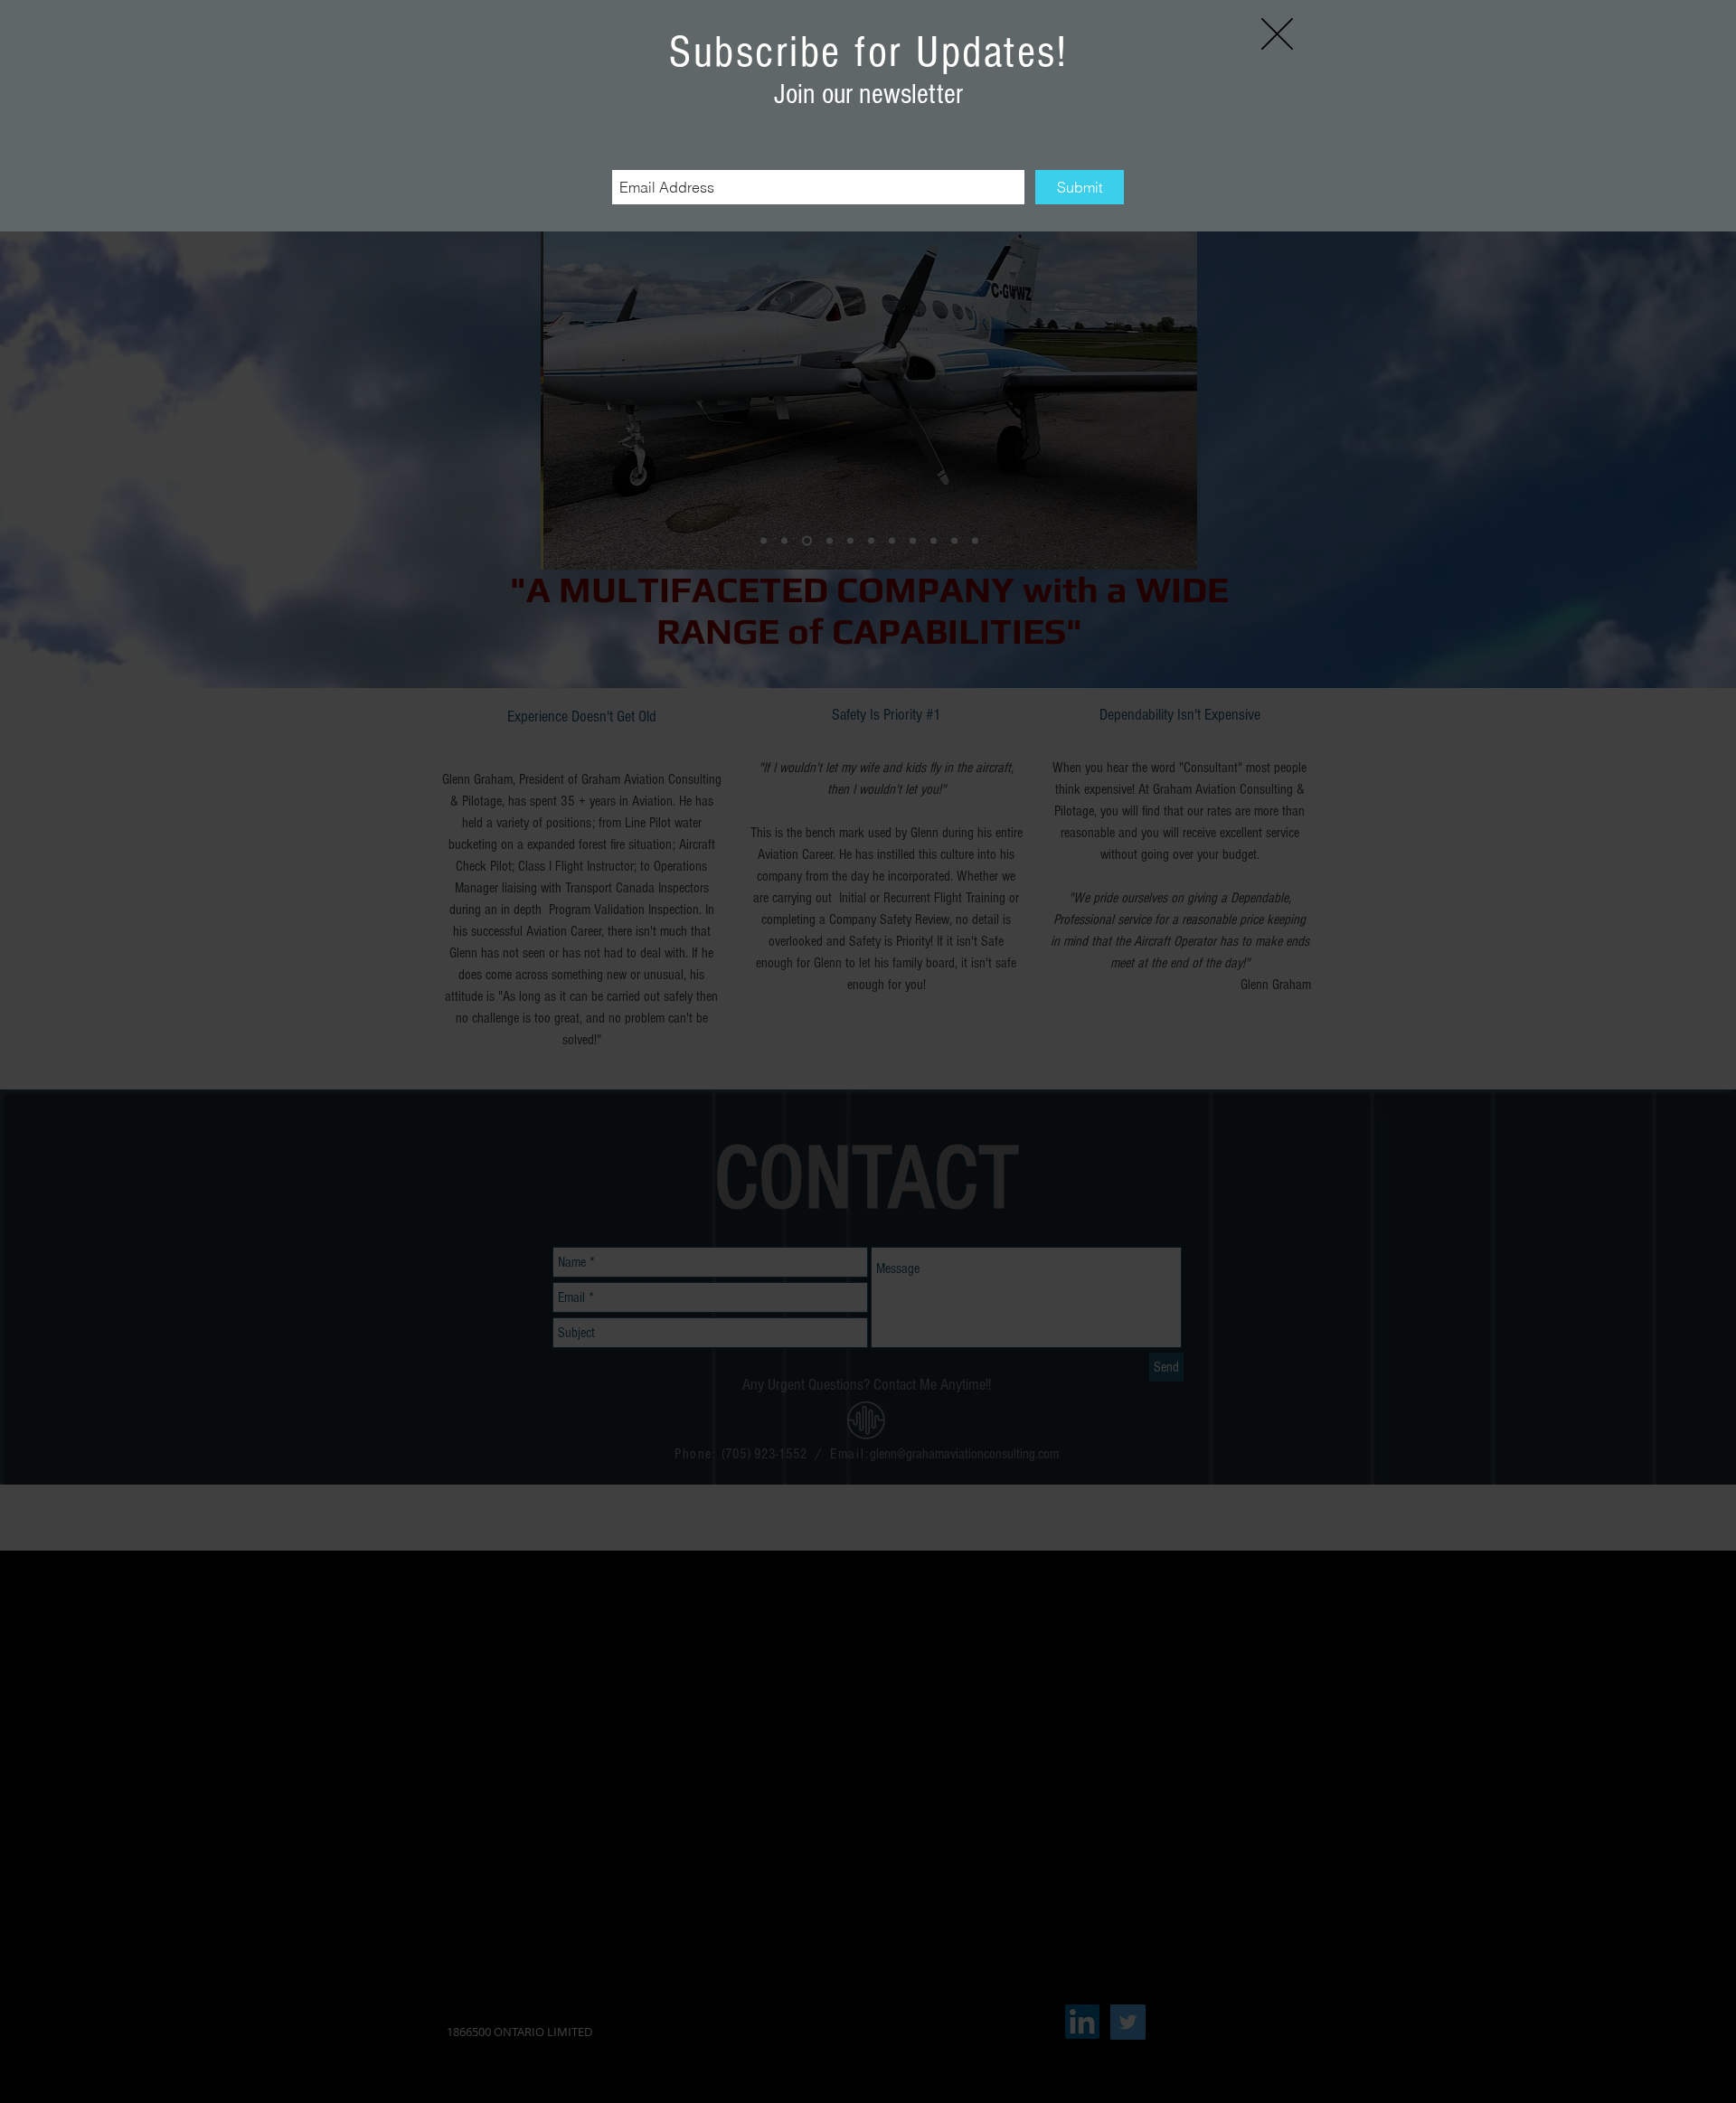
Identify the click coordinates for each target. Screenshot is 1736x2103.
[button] (1277, 34)
